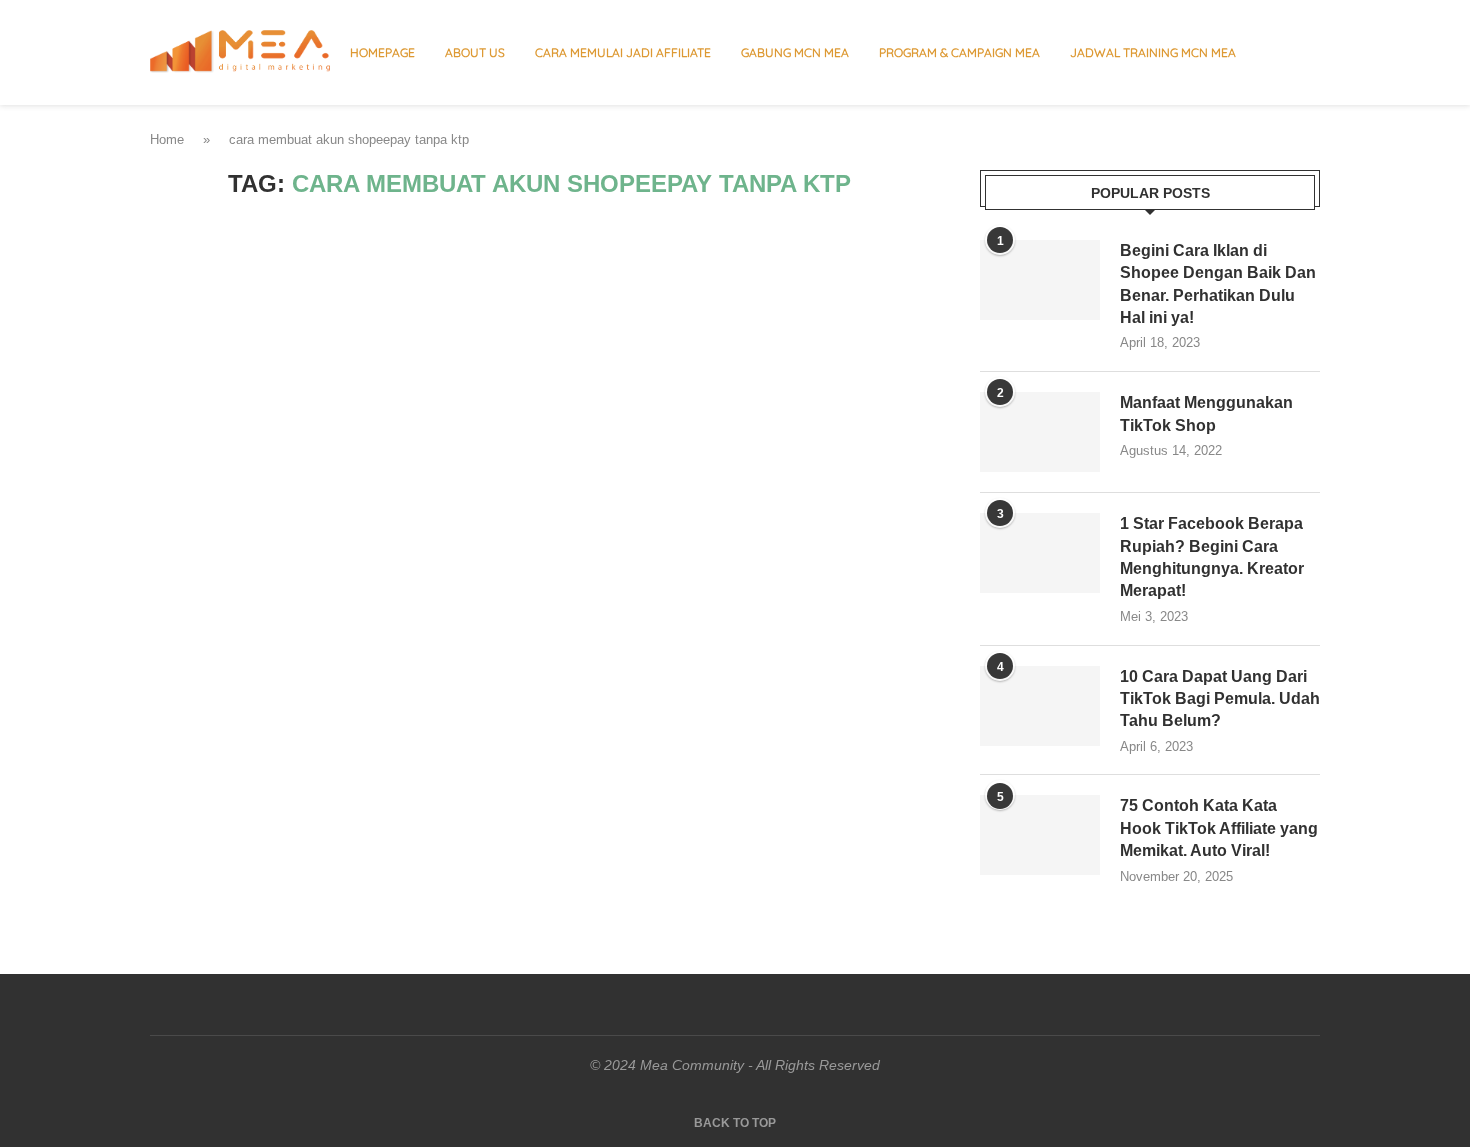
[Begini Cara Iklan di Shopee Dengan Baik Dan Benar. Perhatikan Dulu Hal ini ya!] (1040, 280)
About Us (475, 52)
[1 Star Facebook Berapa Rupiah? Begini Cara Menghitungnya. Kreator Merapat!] (1040, 553)
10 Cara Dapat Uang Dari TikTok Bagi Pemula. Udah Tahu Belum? (1220, 699)
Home (167, 139)
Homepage (382, 52)
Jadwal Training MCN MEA (1153, 52)
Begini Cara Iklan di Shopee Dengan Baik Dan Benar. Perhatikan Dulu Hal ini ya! (1218, 284)
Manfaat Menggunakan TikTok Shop (1206, 413)
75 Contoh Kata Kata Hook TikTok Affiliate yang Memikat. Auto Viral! (1219, 828)
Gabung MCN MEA (795, 52)
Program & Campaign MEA (959, 52)
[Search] (1310, 53)
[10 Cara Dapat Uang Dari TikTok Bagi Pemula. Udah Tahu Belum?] (1040, 706)
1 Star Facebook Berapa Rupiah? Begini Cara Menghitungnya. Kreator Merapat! (1212, 557)
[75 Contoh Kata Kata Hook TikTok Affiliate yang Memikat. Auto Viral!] (1040, 835)
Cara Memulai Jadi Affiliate (623, 52)
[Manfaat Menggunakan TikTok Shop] (1040, 432)
